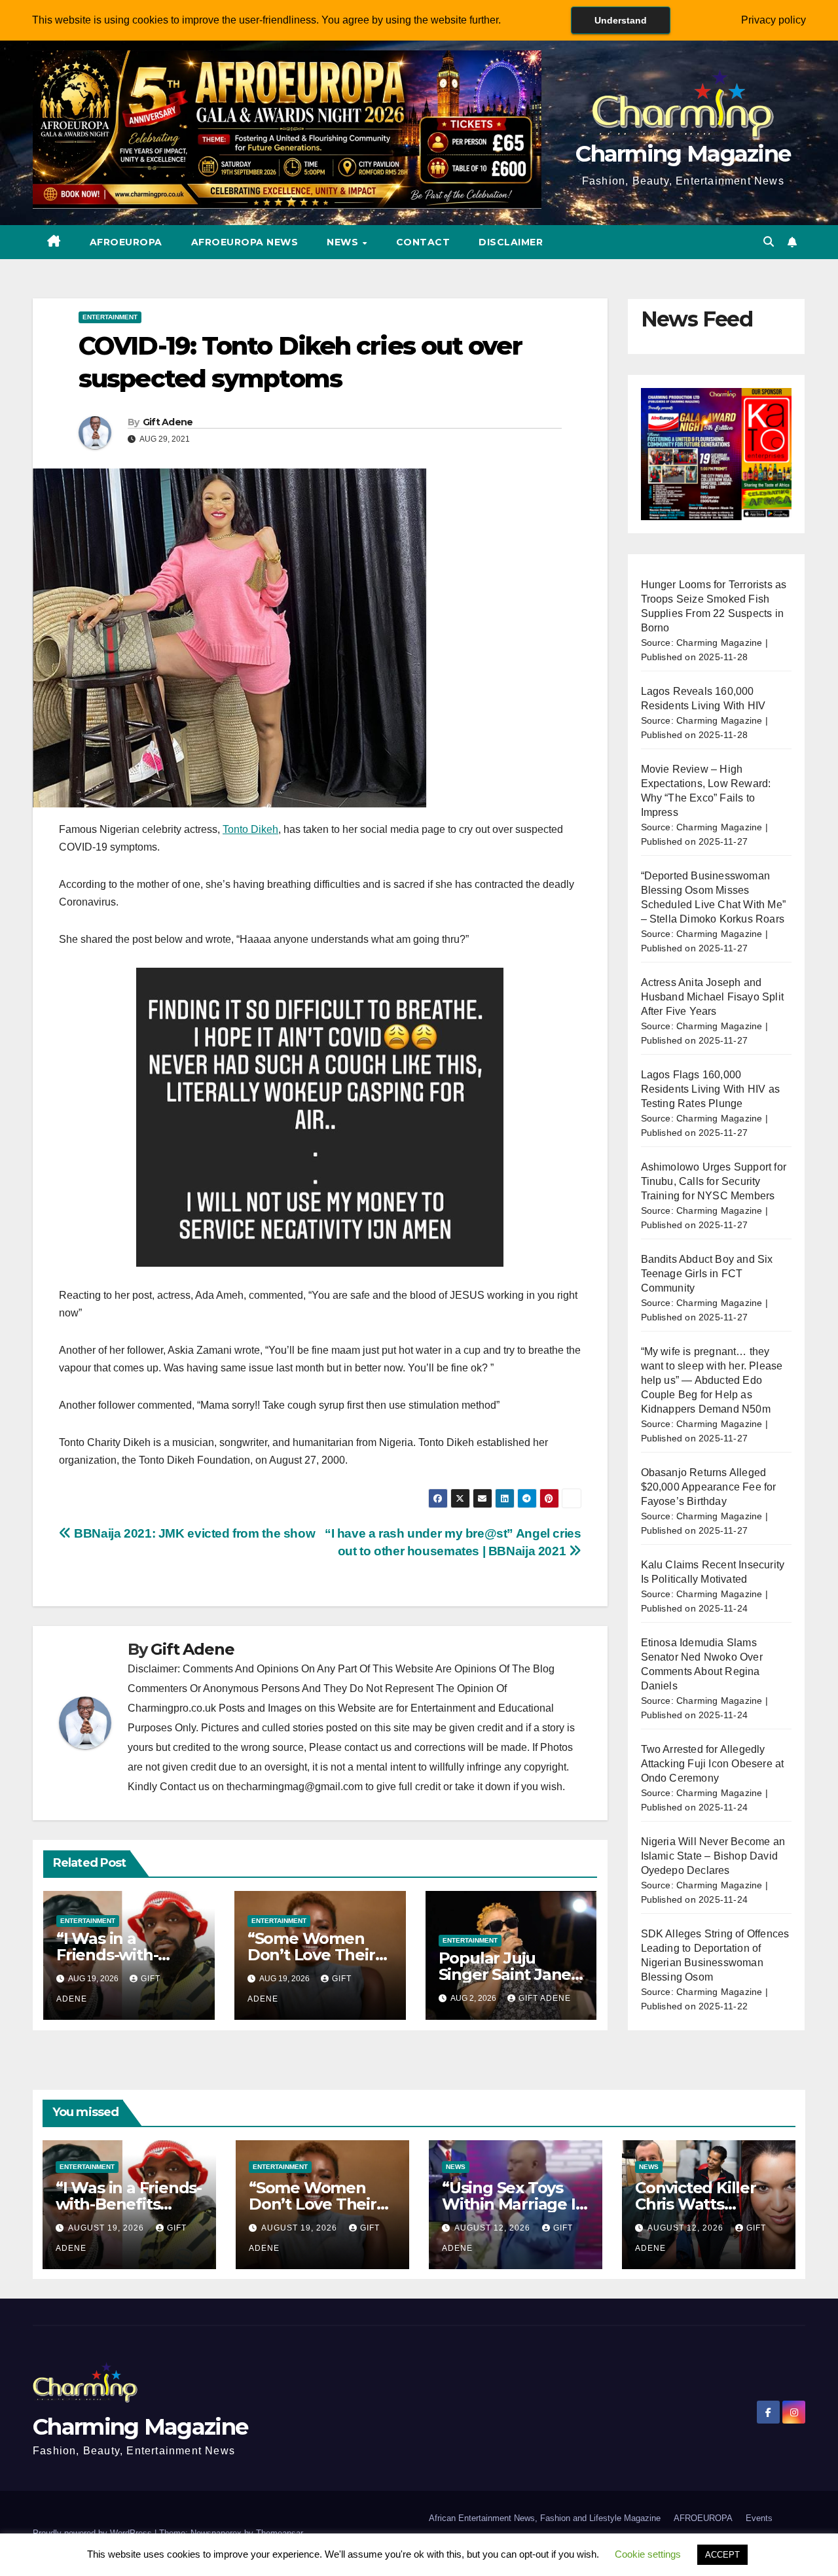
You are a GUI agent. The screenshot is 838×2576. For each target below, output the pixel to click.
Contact (423, 242)
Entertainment (110, 317)
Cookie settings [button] (648, 2554)
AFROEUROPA (126, 242)
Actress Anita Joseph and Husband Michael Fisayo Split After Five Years (713, 997)
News (344, 242)
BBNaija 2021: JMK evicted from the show (193, 1533)
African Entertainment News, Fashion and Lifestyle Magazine (545, 2518)
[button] (769, 242)
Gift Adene (168, 422)
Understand (621, 20)
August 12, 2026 (494, 2228)
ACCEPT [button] (722, 2555)
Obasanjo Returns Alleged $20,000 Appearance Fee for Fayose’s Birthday (709, 1487)
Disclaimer (511, 242)
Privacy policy (774, 20)
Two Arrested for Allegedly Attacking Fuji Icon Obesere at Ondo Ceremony (713, 1764)
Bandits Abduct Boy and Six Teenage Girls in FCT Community (707, 1274)
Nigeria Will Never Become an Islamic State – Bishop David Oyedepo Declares (713, 1856)
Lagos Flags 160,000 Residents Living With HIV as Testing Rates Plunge (711, 1089)
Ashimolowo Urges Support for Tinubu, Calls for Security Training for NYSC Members (714, 1181)
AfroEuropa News (245, 242)
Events (759, 2518)
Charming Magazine (683, 154)
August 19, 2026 (107, 2228)
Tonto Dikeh (250, 829)
